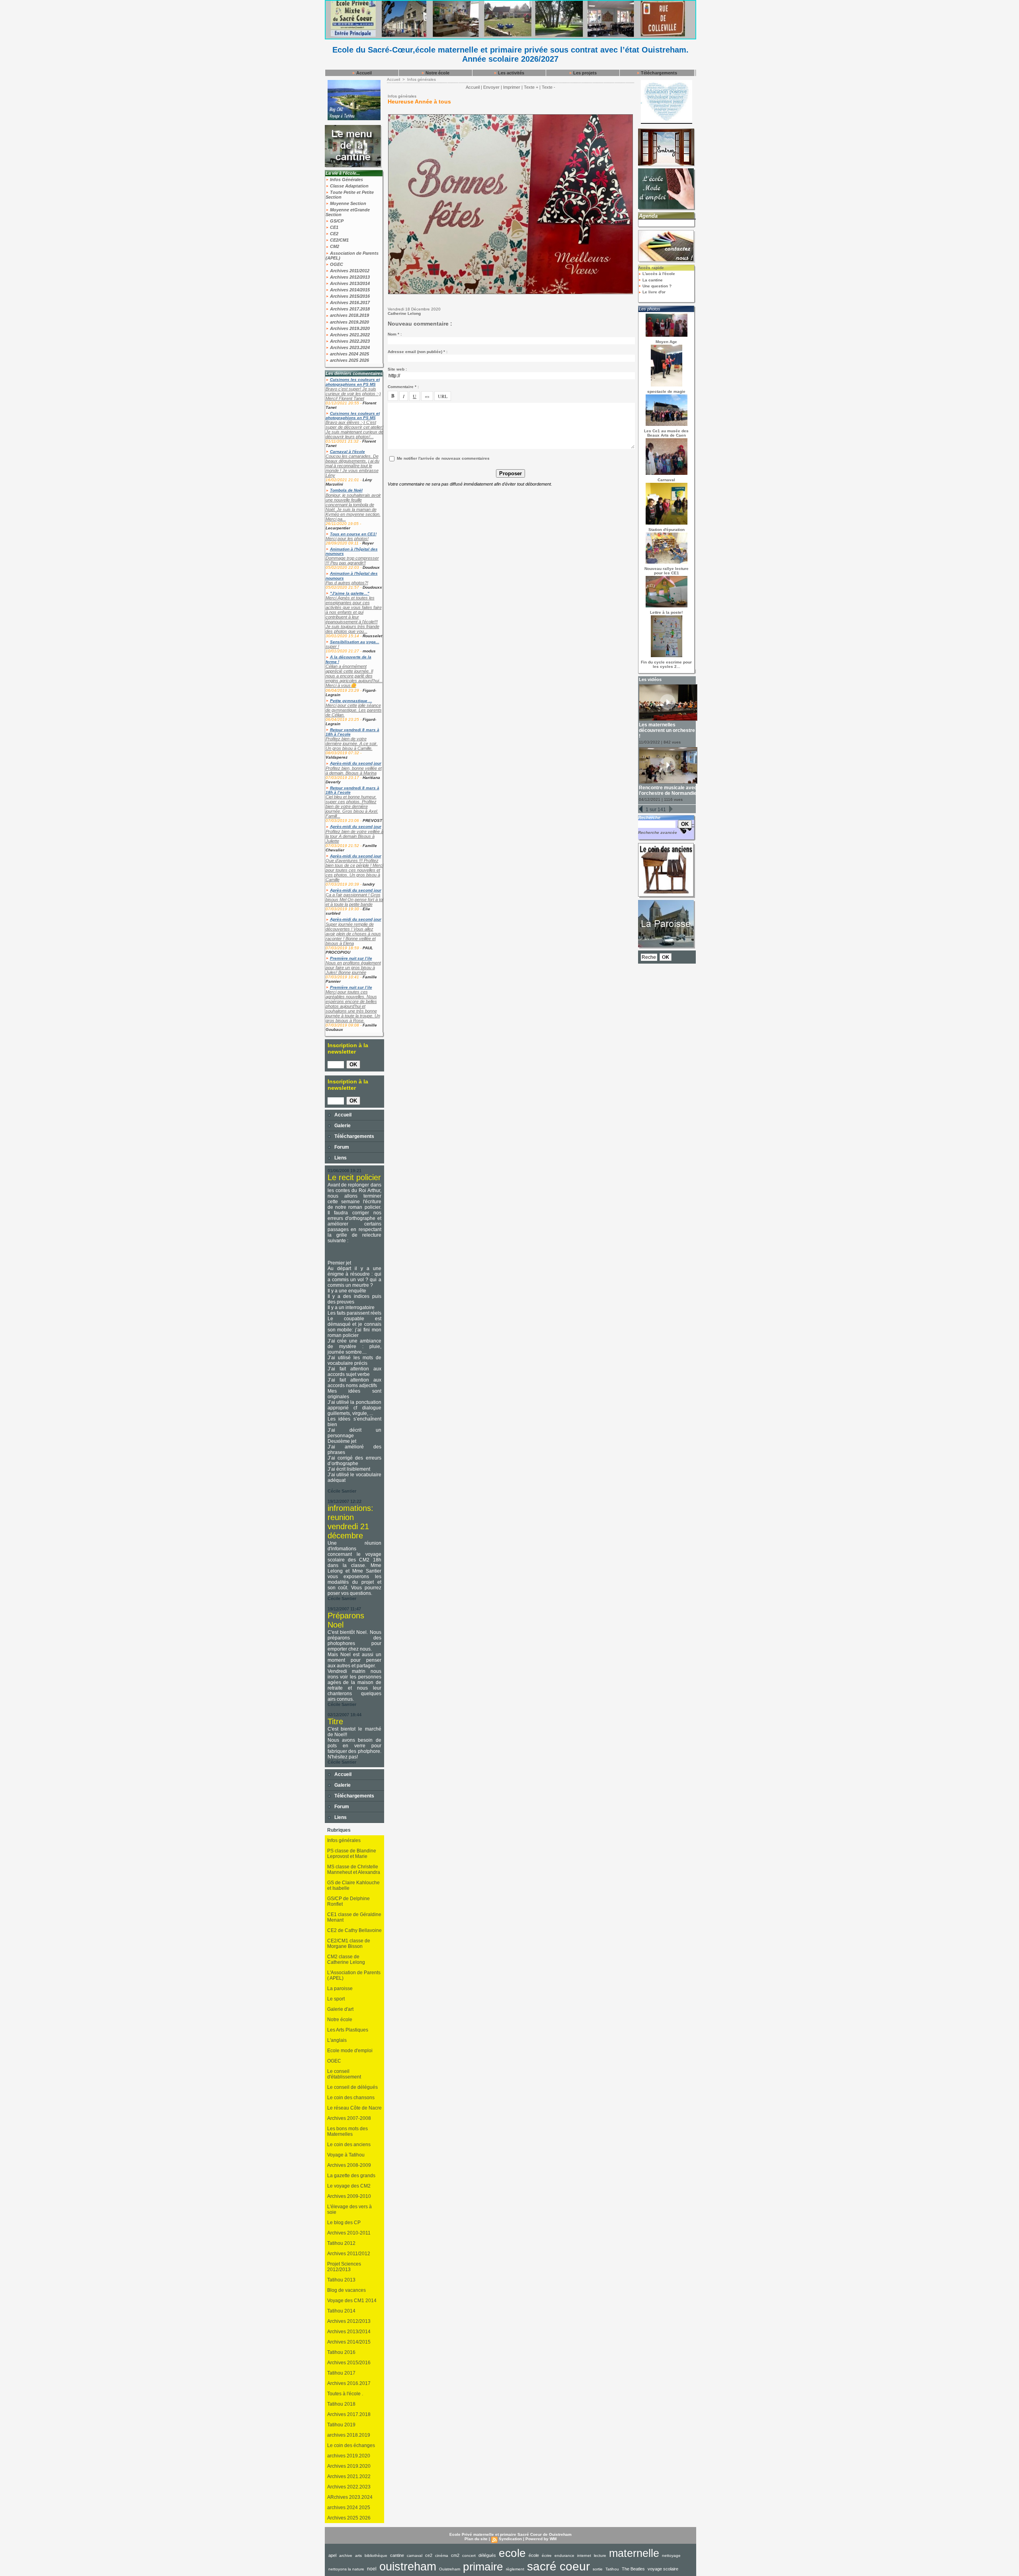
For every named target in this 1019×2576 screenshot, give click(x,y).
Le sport (336, 1999)
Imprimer (512, 87)
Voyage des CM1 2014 (352, 2301)
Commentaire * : (403, 387)
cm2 (455, 2555)
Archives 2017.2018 (349, 309)
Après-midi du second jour (356, 763)
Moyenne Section (347, 203)
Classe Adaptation (349, 186)
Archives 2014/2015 (349, 290)
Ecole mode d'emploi (350, 2051)
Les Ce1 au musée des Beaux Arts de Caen (666, 433)
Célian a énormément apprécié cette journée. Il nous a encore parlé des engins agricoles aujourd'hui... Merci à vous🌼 (354, 676)
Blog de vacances (346, 2290)
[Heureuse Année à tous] (510, 117)
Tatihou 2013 (341, 2280)
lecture (600, 2556)
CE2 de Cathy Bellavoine (354, 1930)
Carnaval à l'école (347, 452)
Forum (341, 1147)
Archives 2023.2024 (349, 347)
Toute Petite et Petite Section (350, 195)
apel (332, 2555)
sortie (598, 2569)
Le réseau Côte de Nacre (354, 2108)
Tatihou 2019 (341, 2425)
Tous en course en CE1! (353, 534)
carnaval (415, 2556)
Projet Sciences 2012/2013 (344, 2267)
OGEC (336, 264)
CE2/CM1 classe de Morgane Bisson (349, 1944)
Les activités (510, 73)
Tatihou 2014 (341, 2311)
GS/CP (336, 221)
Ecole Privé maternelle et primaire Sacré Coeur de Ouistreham (510, 2534)
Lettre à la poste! (666, 612)
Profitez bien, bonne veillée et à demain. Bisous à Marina (354, 771)
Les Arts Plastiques (348, 2030)
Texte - (549, 87)
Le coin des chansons (351, 2098)
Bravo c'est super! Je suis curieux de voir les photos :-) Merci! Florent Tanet (353, 394)
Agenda (648, 216)
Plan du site (476, 2539)
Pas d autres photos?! (347, 583)
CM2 (334, 246)
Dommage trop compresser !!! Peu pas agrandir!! (352, 560)
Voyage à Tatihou (346, 2155)
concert (469, 2556)
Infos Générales (346, 180)
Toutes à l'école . (345, 2394)
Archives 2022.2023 (349, 341)
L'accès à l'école (658, 274)
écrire (547, 2556)
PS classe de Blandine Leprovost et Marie (352, 1854)
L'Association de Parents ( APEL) (354, 1975)
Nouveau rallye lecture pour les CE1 (667, 571)
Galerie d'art (340, 2009)
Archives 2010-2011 (349, 2233)
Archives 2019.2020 (349, 328)
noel (372, 2569)
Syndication (510, 2539)
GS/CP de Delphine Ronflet (348, 1901)
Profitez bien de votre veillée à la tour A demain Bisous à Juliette (354, 836)
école (534, 2555)
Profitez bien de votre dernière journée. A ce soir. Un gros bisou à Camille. (352, 744)
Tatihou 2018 (341, 2404)
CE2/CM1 (339, 240)
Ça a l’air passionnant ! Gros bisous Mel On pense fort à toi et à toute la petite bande (354, 900)
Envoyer (491, 87)
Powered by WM (541, 2539)
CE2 (334, 234)
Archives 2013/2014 (349, 283)
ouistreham (408, 2566)
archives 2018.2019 (349, 315)
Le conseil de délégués (352, 2087)
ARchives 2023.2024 (350, 2497)
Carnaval (666, 480)
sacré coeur (558, 2566)
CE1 (334, 227)
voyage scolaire (663, 2569)
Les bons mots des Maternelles (347, 2131)
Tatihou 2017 (341, 2373)
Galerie (342, 1126)
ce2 (429, 2555)
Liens (340, 1158)
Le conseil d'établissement (344, 2074)
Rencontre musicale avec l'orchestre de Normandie (668, 790)
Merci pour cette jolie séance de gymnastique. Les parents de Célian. (354, 710)
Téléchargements (658, 73)
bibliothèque (376, 2556)
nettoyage (671, 2556)
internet (584, 2556)
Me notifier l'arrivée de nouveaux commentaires (443, 458)
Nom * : (395, 334)
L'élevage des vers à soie (349, 2209)
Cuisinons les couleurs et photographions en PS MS (353, 382)
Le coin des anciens (349, 2145)
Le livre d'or (653, 292)
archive (346, 2556)
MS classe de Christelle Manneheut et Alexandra (354, 1870)
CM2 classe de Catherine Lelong (346, 1959)
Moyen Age (666, 342)
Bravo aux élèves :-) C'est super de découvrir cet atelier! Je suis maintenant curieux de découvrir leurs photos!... (354, 429)
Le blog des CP (344, 2223)
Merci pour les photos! (347, 539)
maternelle (634, 2553)
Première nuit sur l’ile (351, 958)
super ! (332, 646)
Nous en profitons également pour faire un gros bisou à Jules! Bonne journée (353, 968)
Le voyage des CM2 (349, 2186)
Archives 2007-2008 (349, 2118)
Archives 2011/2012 (349, 271)
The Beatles (633, 2569)
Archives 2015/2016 (349, 296)
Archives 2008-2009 (349, 2165)
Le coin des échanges (351, 2445)
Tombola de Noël (346, 490)
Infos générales (344, 1840)
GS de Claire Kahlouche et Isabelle (353, 1885)
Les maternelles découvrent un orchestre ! (667, 730)
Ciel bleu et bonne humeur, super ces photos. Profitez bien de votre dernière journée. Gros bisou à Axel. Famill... (352, 806)
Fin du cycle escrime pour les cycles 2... (666, 664)
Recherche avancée (658, 832)
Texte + (531, 87)
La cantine (652, 280)
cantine (397, 2555)
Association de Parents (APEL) (352, 256)
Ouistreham (450, 2569)
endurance (564, 2556)
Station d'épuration (667, 530)
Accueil (363, 73)
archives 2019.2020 (349, 322)
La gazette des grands (351, 2176)
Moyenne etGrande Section (348, 212)
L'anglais (337, 2040)
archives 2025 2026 (349, 360)
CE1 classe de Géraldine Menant (354, 1917)
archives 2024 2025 (349, 354)
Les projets (584, 73)
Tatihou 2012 (341, 2243)
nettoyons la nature (346, 2569)
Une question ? (656, 286)
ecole (512, 2553)
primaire (483, 2567)
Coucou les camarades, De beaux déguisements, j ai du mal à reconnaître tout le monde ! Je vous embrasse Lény (352, 466)
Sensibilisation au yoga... (355, 642)
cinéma (442, 2556)
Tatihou (612, 2569)
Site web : (397, 369)
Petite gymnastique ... (351, 701)
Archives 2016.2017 (349, 302)
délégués (487, 2555)
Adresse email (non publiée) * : (418, 352)
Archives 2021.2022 (349, 335)
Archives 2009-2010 (349, 2196)
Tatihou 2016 (341, 2352)
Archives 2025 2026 (349, 2518)
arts (358, 2556)
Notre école (437, 73)
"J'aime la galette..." (350, 593)
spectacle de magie (666, 391)
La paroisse (340, 1989)
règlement (515, 2569)
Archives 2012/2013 (349, 277)
